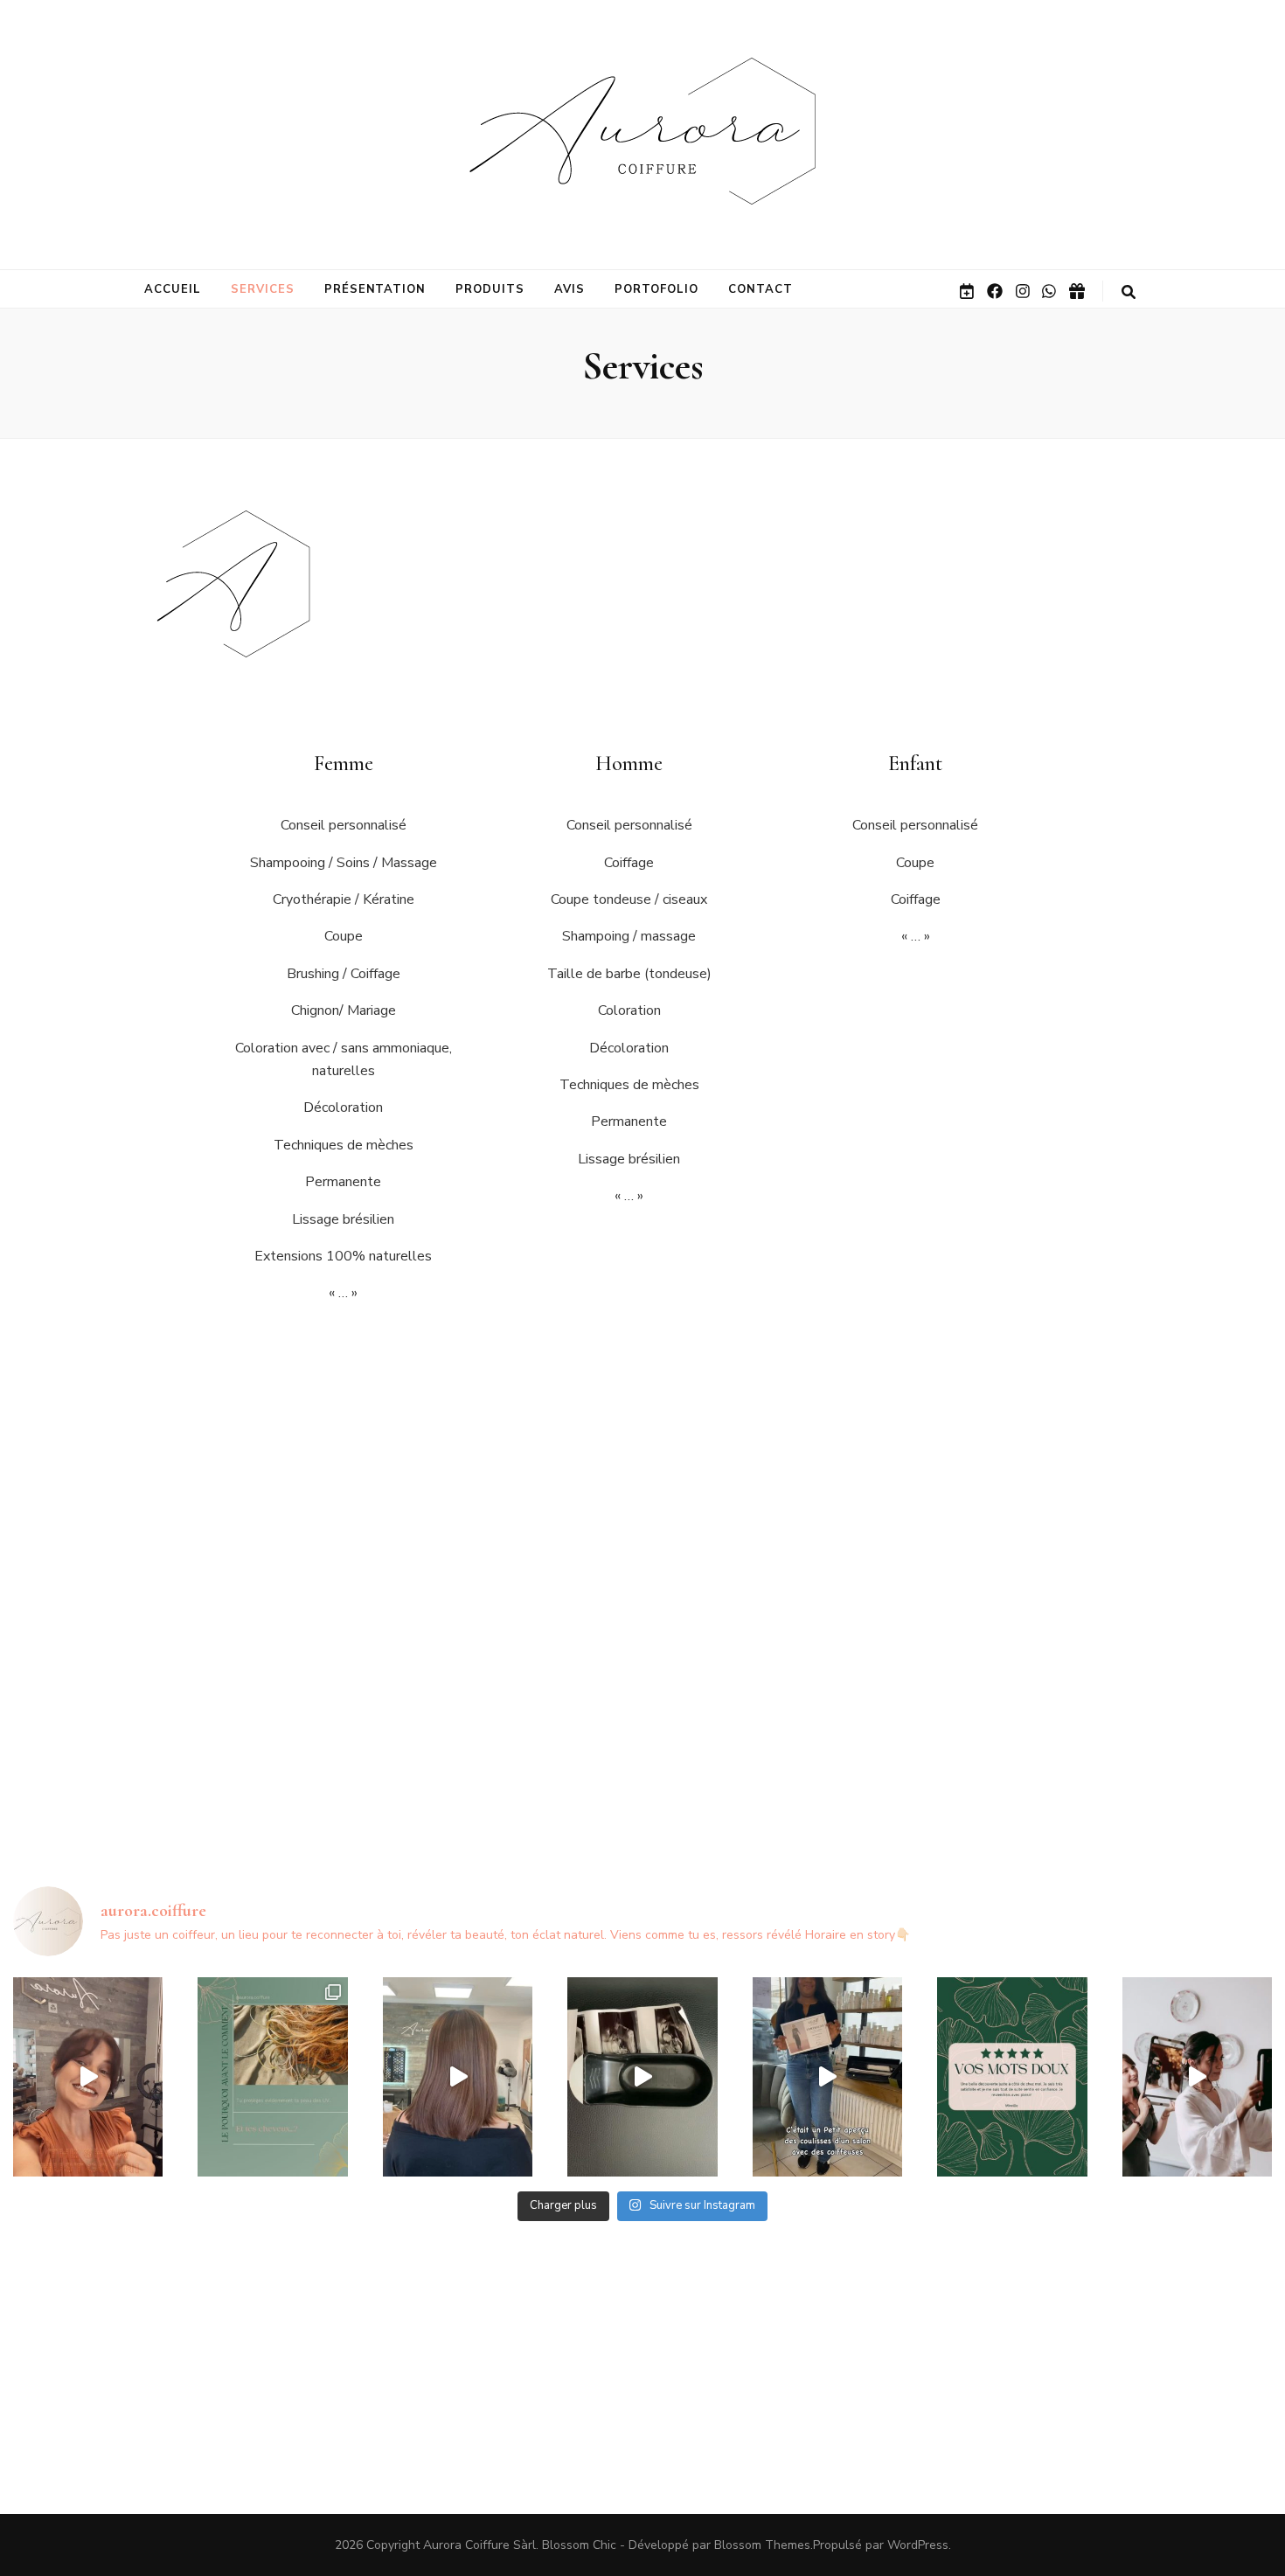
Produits (490, 289)
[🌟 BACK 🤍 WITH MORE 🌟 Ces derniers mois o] (642, 2077)
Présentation (375, 289)
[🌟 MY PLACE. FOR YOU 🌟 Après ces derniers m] (88, 2077)
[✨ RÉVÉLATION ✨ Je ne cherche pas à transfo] (458, 2077)
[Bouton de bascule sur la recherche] (1129, 292)
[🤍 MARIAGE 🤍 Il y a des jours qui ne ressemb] (1197, 2077)
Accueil (173, 289)
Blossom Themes (762, 2545)
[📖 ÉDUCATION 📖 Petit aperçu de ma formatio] (827, 2077)
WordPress (918, 2545)
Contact (761, 289)
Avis (570, 289)
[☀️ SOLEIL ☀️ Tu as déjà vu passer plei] (272, 2077)
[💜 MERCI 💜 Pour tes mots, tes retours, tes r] (1012, 2077)
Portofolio (656, 289)
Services (263, 289)
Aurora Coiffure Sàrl (479, 2545)
